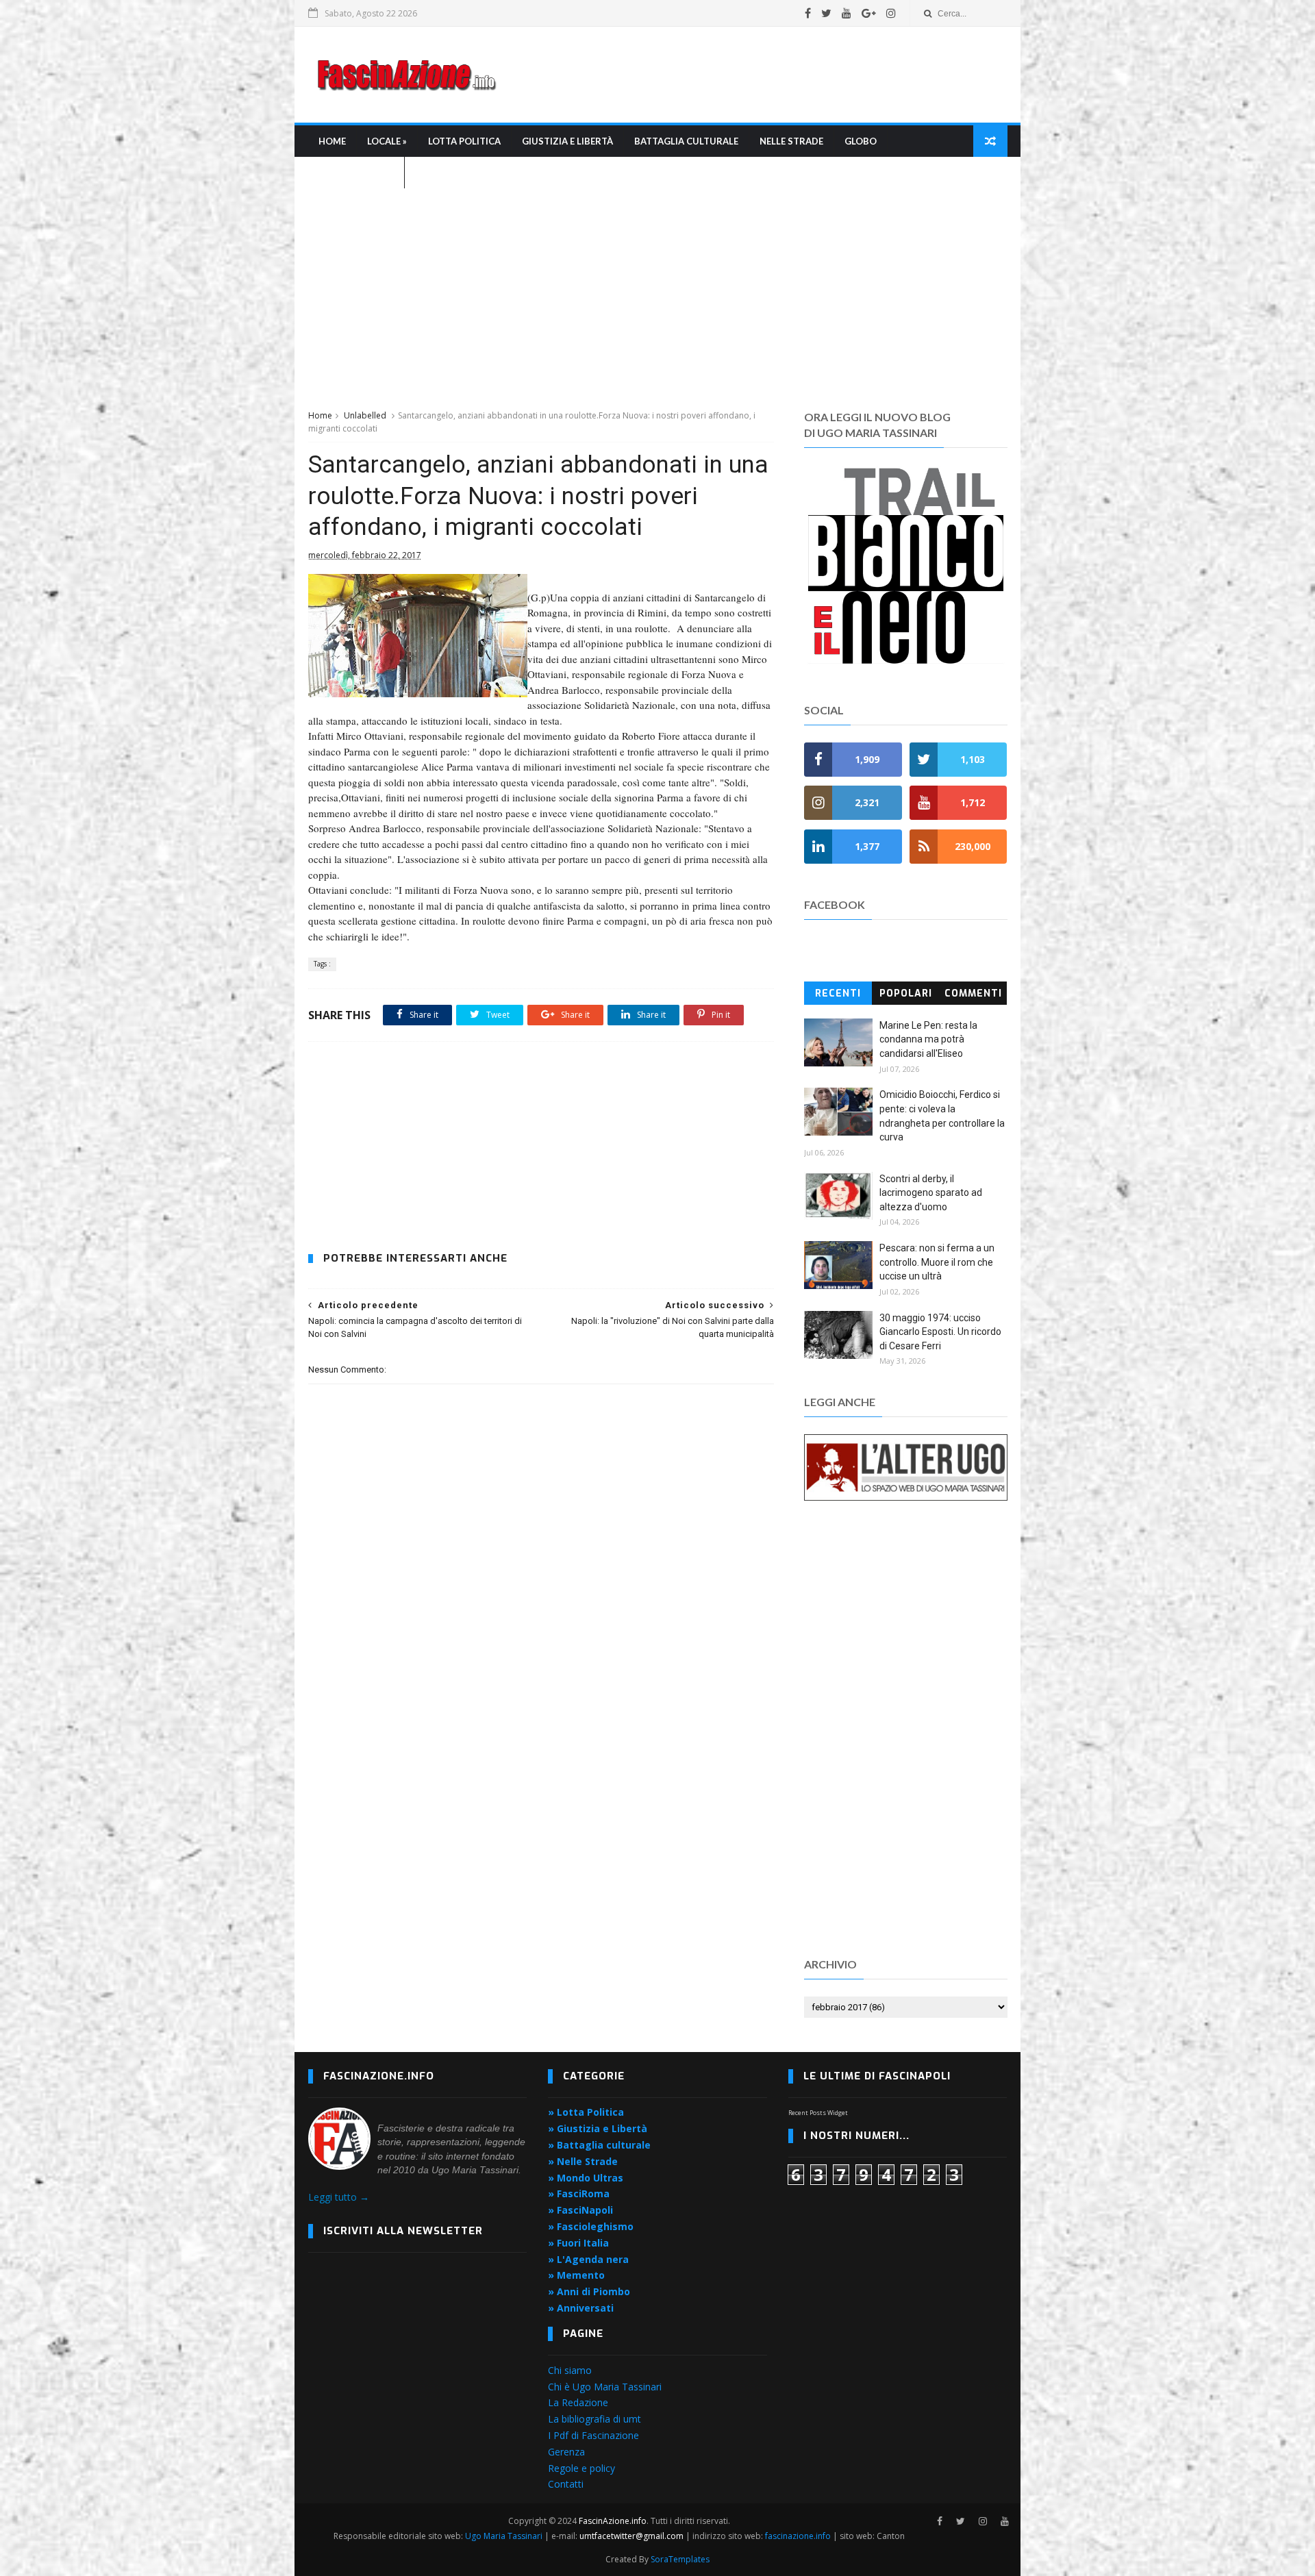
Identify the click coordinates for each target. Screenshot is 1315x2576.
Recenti (838, 993)
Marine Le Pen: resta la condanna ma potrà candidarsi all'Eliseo (928, 1039)
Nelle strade (791, 141)
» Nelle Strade (583, 2161)
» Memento (576, 2275)
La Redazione (578, 2402)
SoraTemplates (680, 2559)
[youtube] (847, 13)
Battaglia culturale (686, 141)
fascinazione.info (798, 2536)
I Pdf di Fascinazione (593, 2435)
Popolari (906, 993)
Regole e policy (581, 2468)
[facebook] (808, 13)
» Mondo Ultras (586, 2178)
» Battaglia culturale (599, 2145)
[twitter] (826, 13)
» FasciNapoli (580, 2210)
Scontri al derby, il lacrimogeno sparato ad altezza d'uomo (931, 1193)
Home (332, 141)
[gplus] (869, 13)
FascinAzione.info (613, 2521)
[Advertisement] (757, 75)
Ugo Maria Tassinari (504, 2536)
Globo (861, 141)
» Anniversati (581, 2308)
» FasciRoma (579, 2193)
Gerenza (566, 2452)
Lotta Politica (464, 141)
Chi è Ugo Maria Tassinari (605, 2387)
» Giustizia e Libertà (598, 2128)
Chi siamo (570, 2370)
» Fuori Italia (578, 2243)
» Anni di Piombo (589, 2291)
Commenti (973, 993)
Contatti (566, 2484)
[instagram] (891, 13)
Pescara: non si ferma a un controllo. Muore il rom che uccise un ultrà (937, 1262)
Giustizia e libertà (567, 141)
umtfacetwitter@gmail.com (633, 2536)
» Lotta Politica (586, 2112)
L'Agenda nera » (356, 173)
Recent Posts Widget (818, 2113)
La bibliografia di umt (594, 2419)
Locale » (387, 141)
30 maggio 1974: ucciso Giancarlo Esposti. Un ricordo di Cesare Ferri (940, 1332)
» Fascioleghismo (591, 2226)
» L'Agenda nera (588, 2259)
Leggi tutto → (339, 2197)
